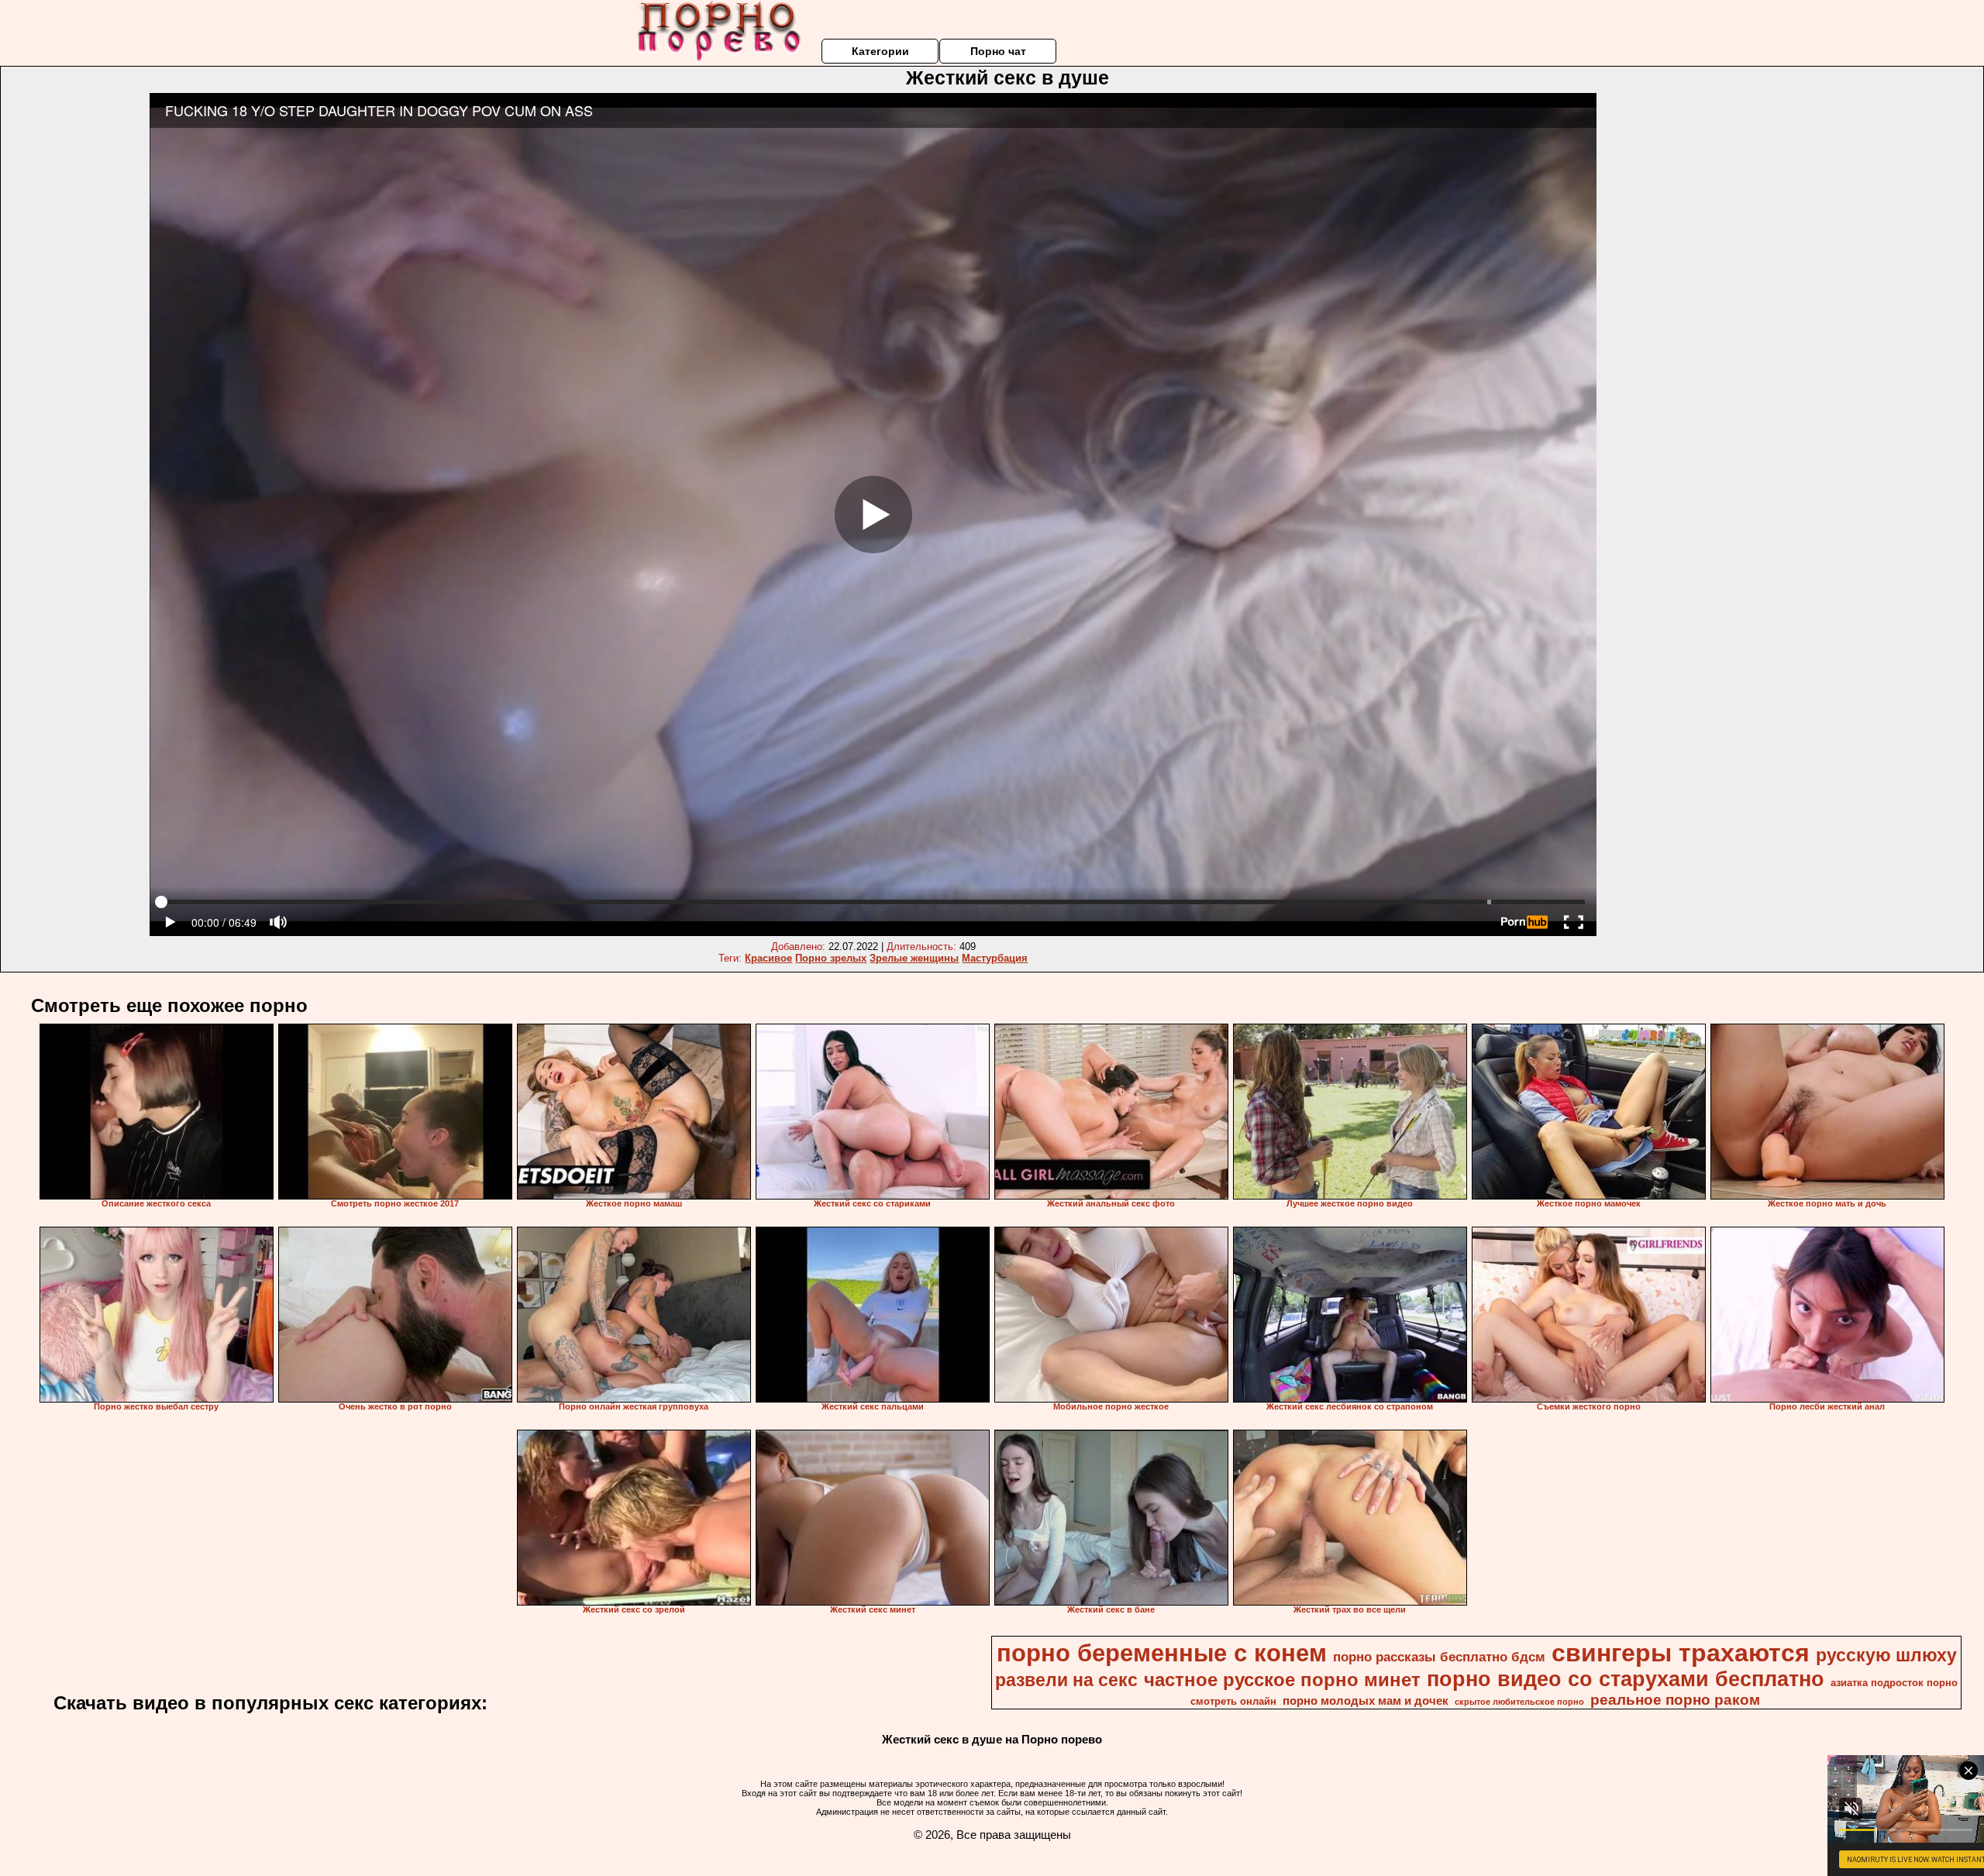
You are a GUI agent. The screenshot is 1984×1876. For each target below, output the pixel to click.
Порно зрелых (831, 958)
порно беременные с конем (1162, 1653)
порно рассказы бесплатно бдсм (1439, 1657)
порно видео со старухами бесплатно (1626, 1679)
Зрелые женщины (914, 958)
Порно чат (998, 51)
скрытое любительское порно (1519, 1702)
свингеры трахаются (1681, 1653)
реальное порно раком (1675, 1700)
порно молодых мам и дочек (1366, 1701)
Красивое (768, 958)
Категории (880, 51)
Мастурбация (995, 958)
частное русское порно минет (1282, 1680)
